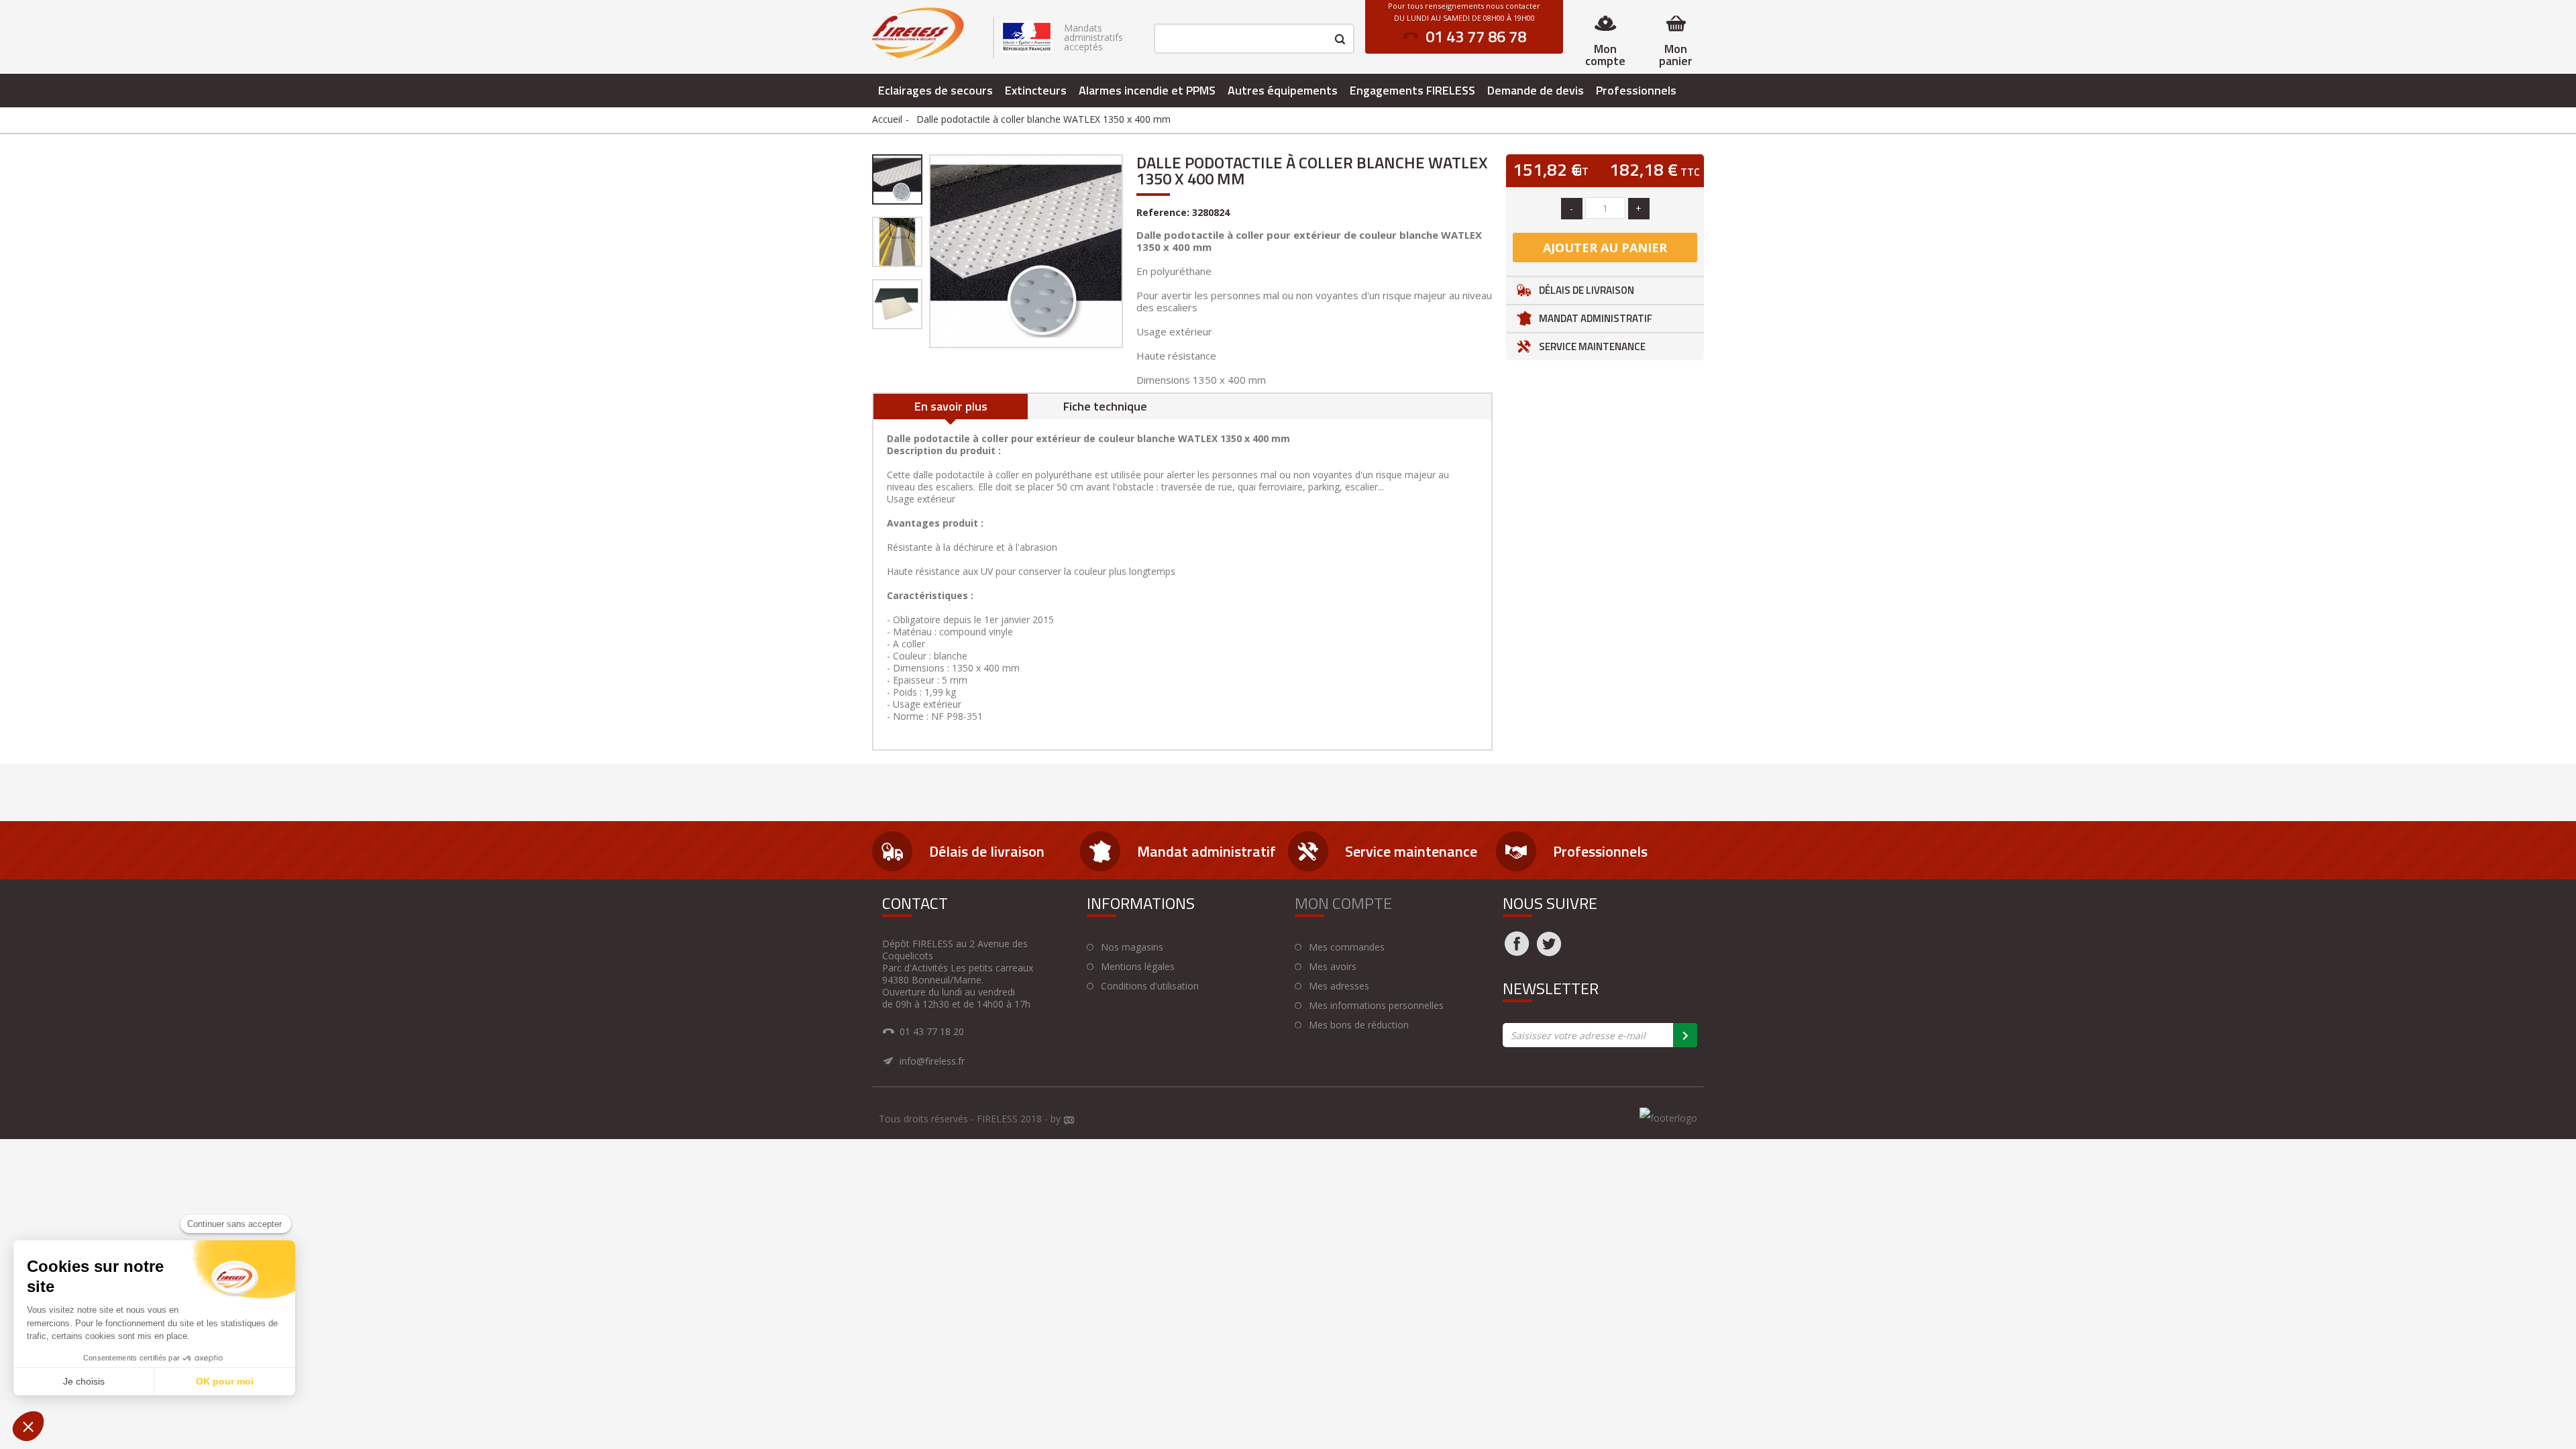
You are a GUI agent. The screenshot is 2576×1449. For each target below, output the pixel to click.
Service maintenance (1592, 346)
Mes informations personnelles (1376, 1006)
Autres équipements (1283, 90)
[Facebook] (1517, 952)
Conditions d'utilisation (1150, 986)
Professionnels (1636, 90)
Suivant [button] (1124, 251)
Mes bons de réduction (1359, 1025)
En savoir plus (951, 406)
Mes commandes (1347, 947)
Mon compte (1605, 55)
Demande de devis (1536, 90)
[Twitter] (1549, 952)
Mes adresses (1339, 986)
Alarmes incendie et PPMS (1147, 90)
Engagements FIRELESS (1412, 90)
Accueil (887, 119)
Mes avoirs (1333, 967)
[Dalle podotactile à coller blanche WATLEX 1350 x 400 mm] (897, 179)
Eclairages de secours (935, 90)
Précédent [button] (928, 251)
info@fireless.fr (932, 1061)
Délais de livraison (1587, 290)
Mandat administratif (1596, 318)
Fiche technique (1105, 406)
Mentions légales (1138, 967)
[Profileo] (1069, 1121)
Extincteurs (1036, 90)
